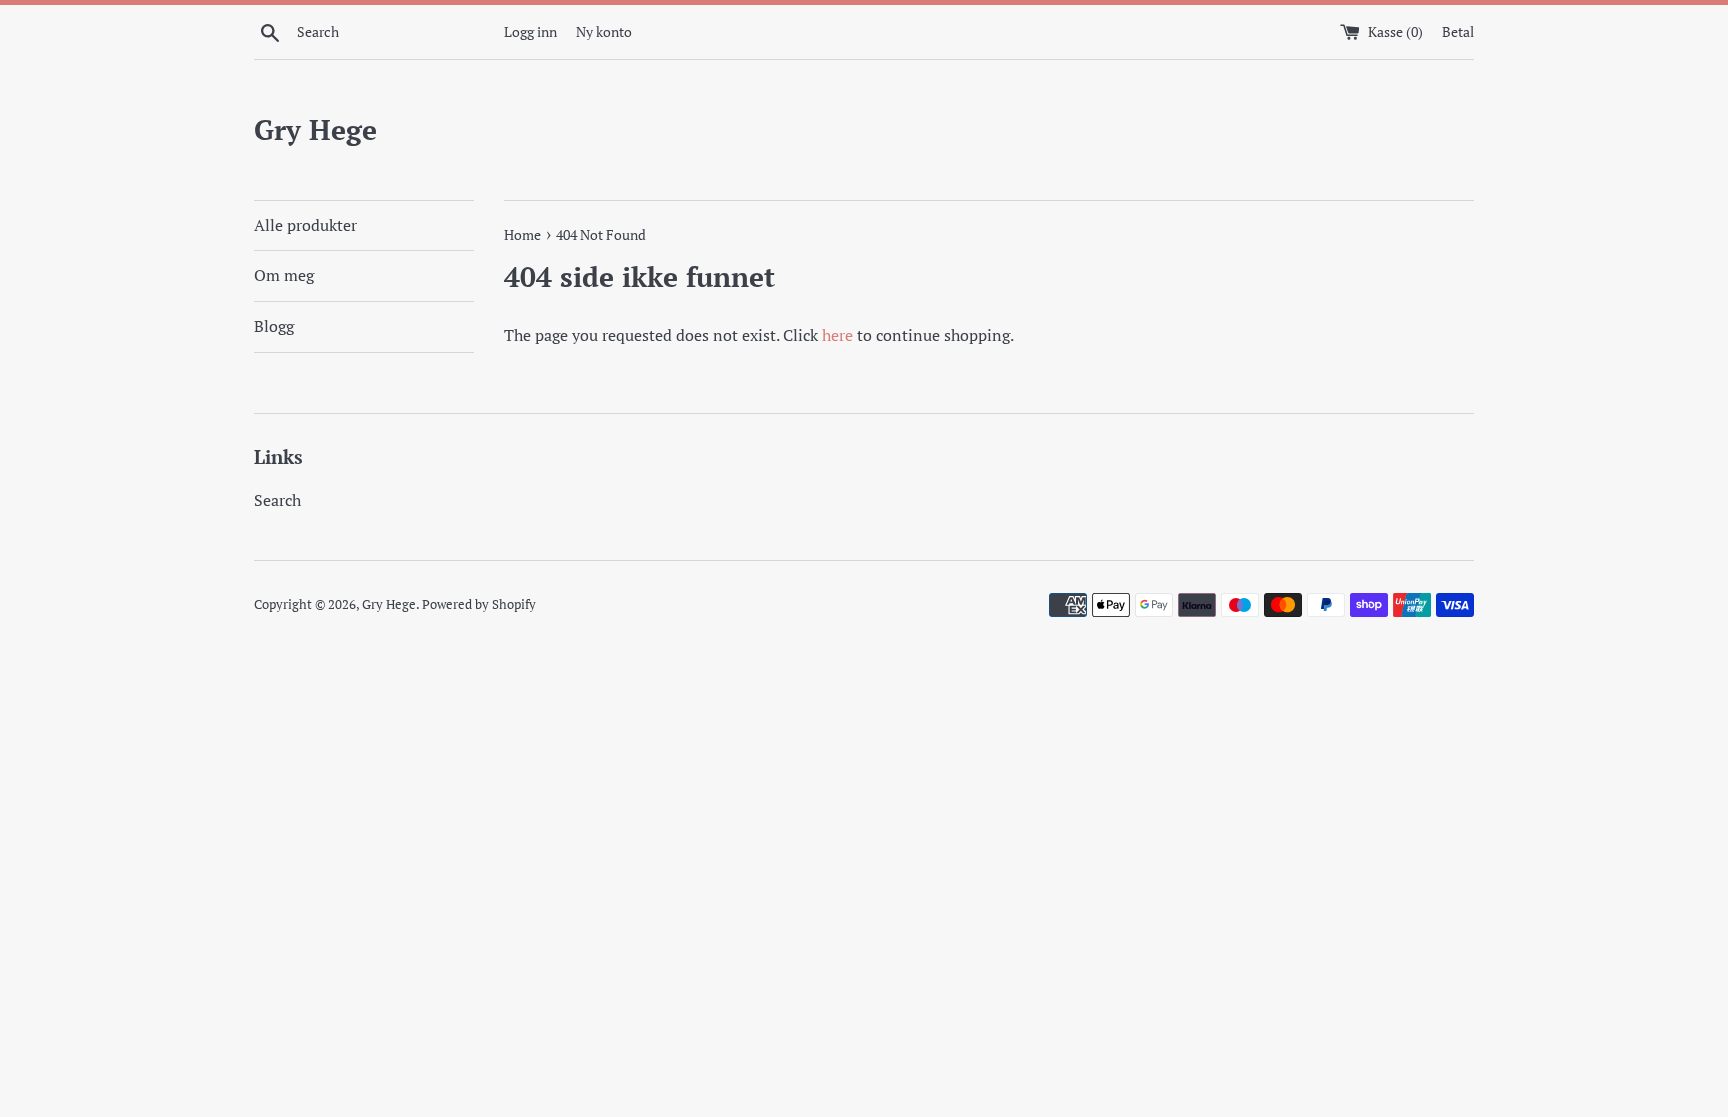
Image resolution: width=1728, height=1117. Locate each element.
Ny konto (604, 31)
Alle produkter (305, 225)
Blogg (274, 326)
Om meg (284, 275)
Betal (1458, 31)
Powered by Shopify (479, 604)
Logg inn (530, 31)
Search (277, 500)
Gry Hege (315, 129)
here (837, 335)
